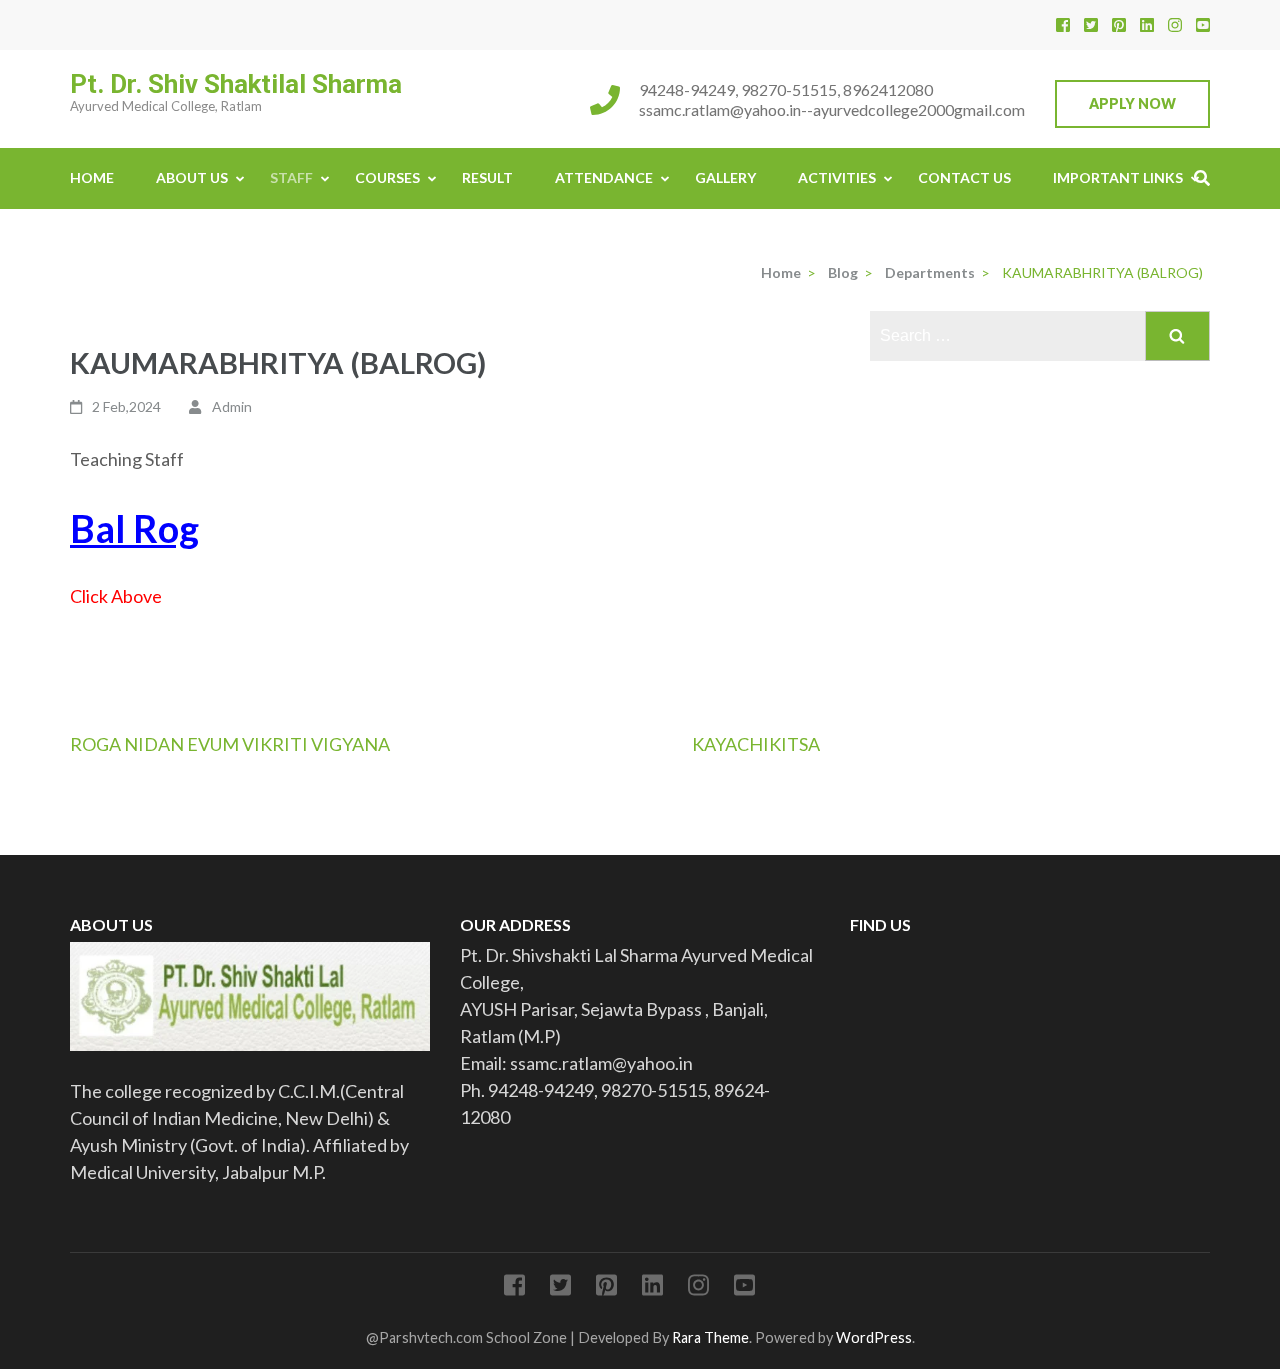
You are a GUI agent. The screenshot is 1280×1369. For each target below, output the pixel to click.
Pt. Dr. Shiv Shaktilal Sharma (236, 84)
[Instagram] (1175, 24)
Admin (232, 406)
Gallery (725, 177)
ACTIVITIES (837, 177)
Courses (387, 177)
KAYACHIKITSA (756, 744)
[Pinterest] (1119, 24)
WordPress (874, 1337)
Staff (291, 177)
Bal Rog (134, 528)
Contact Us (964, 177)
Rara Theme (710, 1337)
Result (487, 177)
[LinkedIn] (1147, 24)
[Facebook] (1063, 24)
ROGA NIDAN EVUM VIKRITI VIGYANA (230, 744)
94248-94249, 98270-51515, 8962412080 (786, 89)
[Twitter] (1091, 24)
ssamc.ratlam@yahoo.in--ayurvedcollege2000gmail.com (832, 109)
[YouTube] (1203, 24)
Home (92, 177)
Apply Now (1132, 103)
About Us (192, 177)
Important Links (1118, 177)
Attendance (604, 177)
